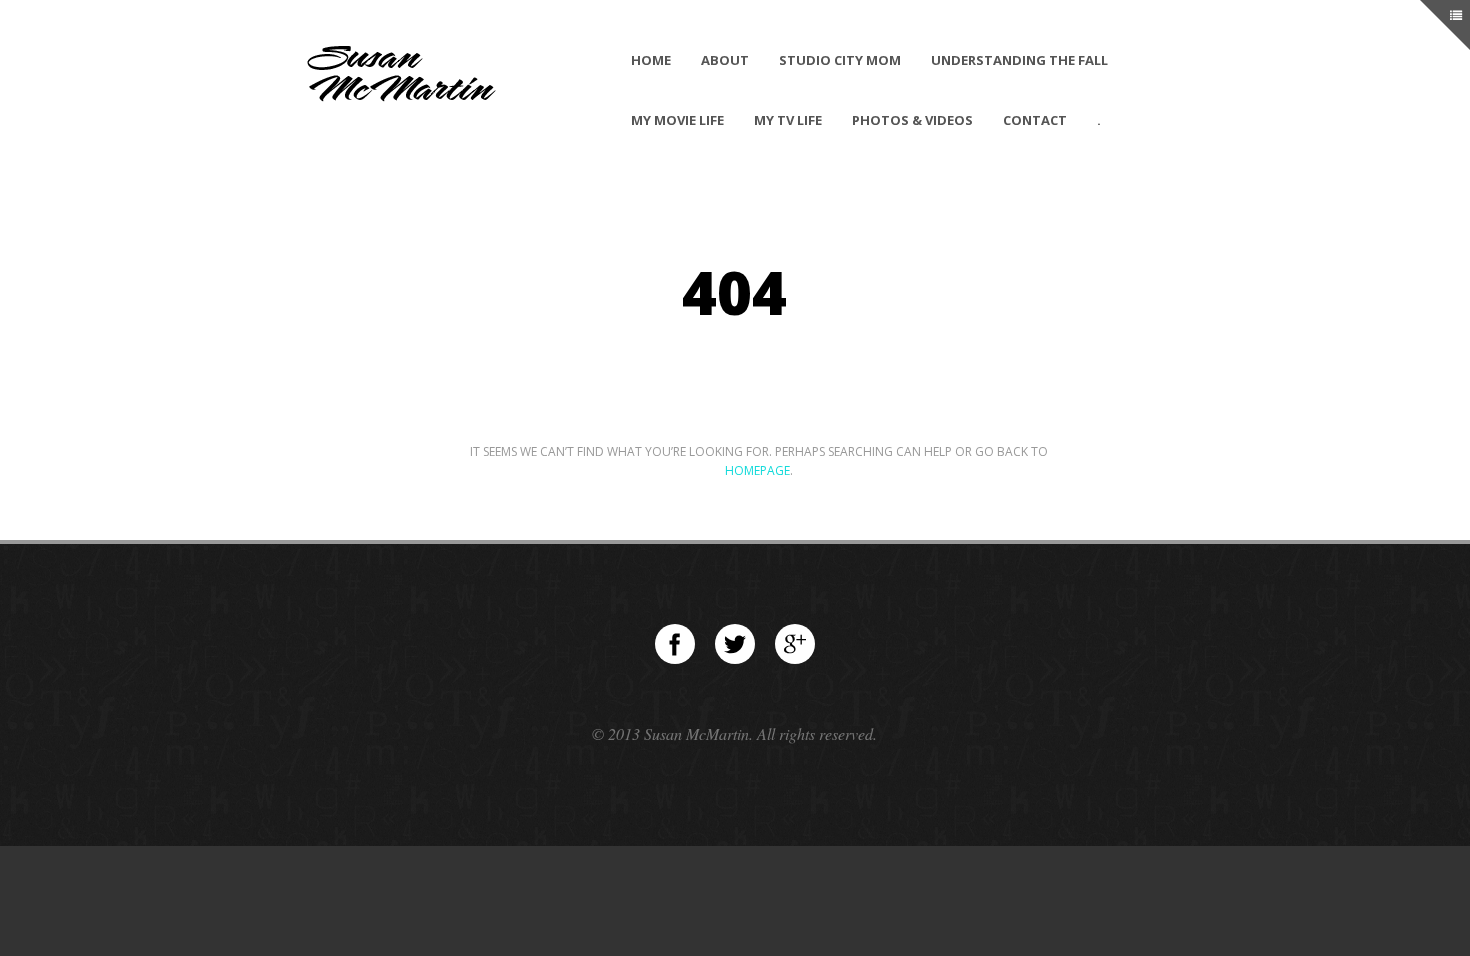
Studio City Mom (840, 60)
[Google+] (795, 644)
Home (651, 60)
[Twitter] (735, 644)
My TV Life (788, 120)
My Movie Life (677, 120)
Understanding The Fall (1019, 60)
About (725, 60)
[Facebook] (675, 644)
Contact (1035, 120)
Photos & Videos (912, 120)
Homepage (757, 470)
